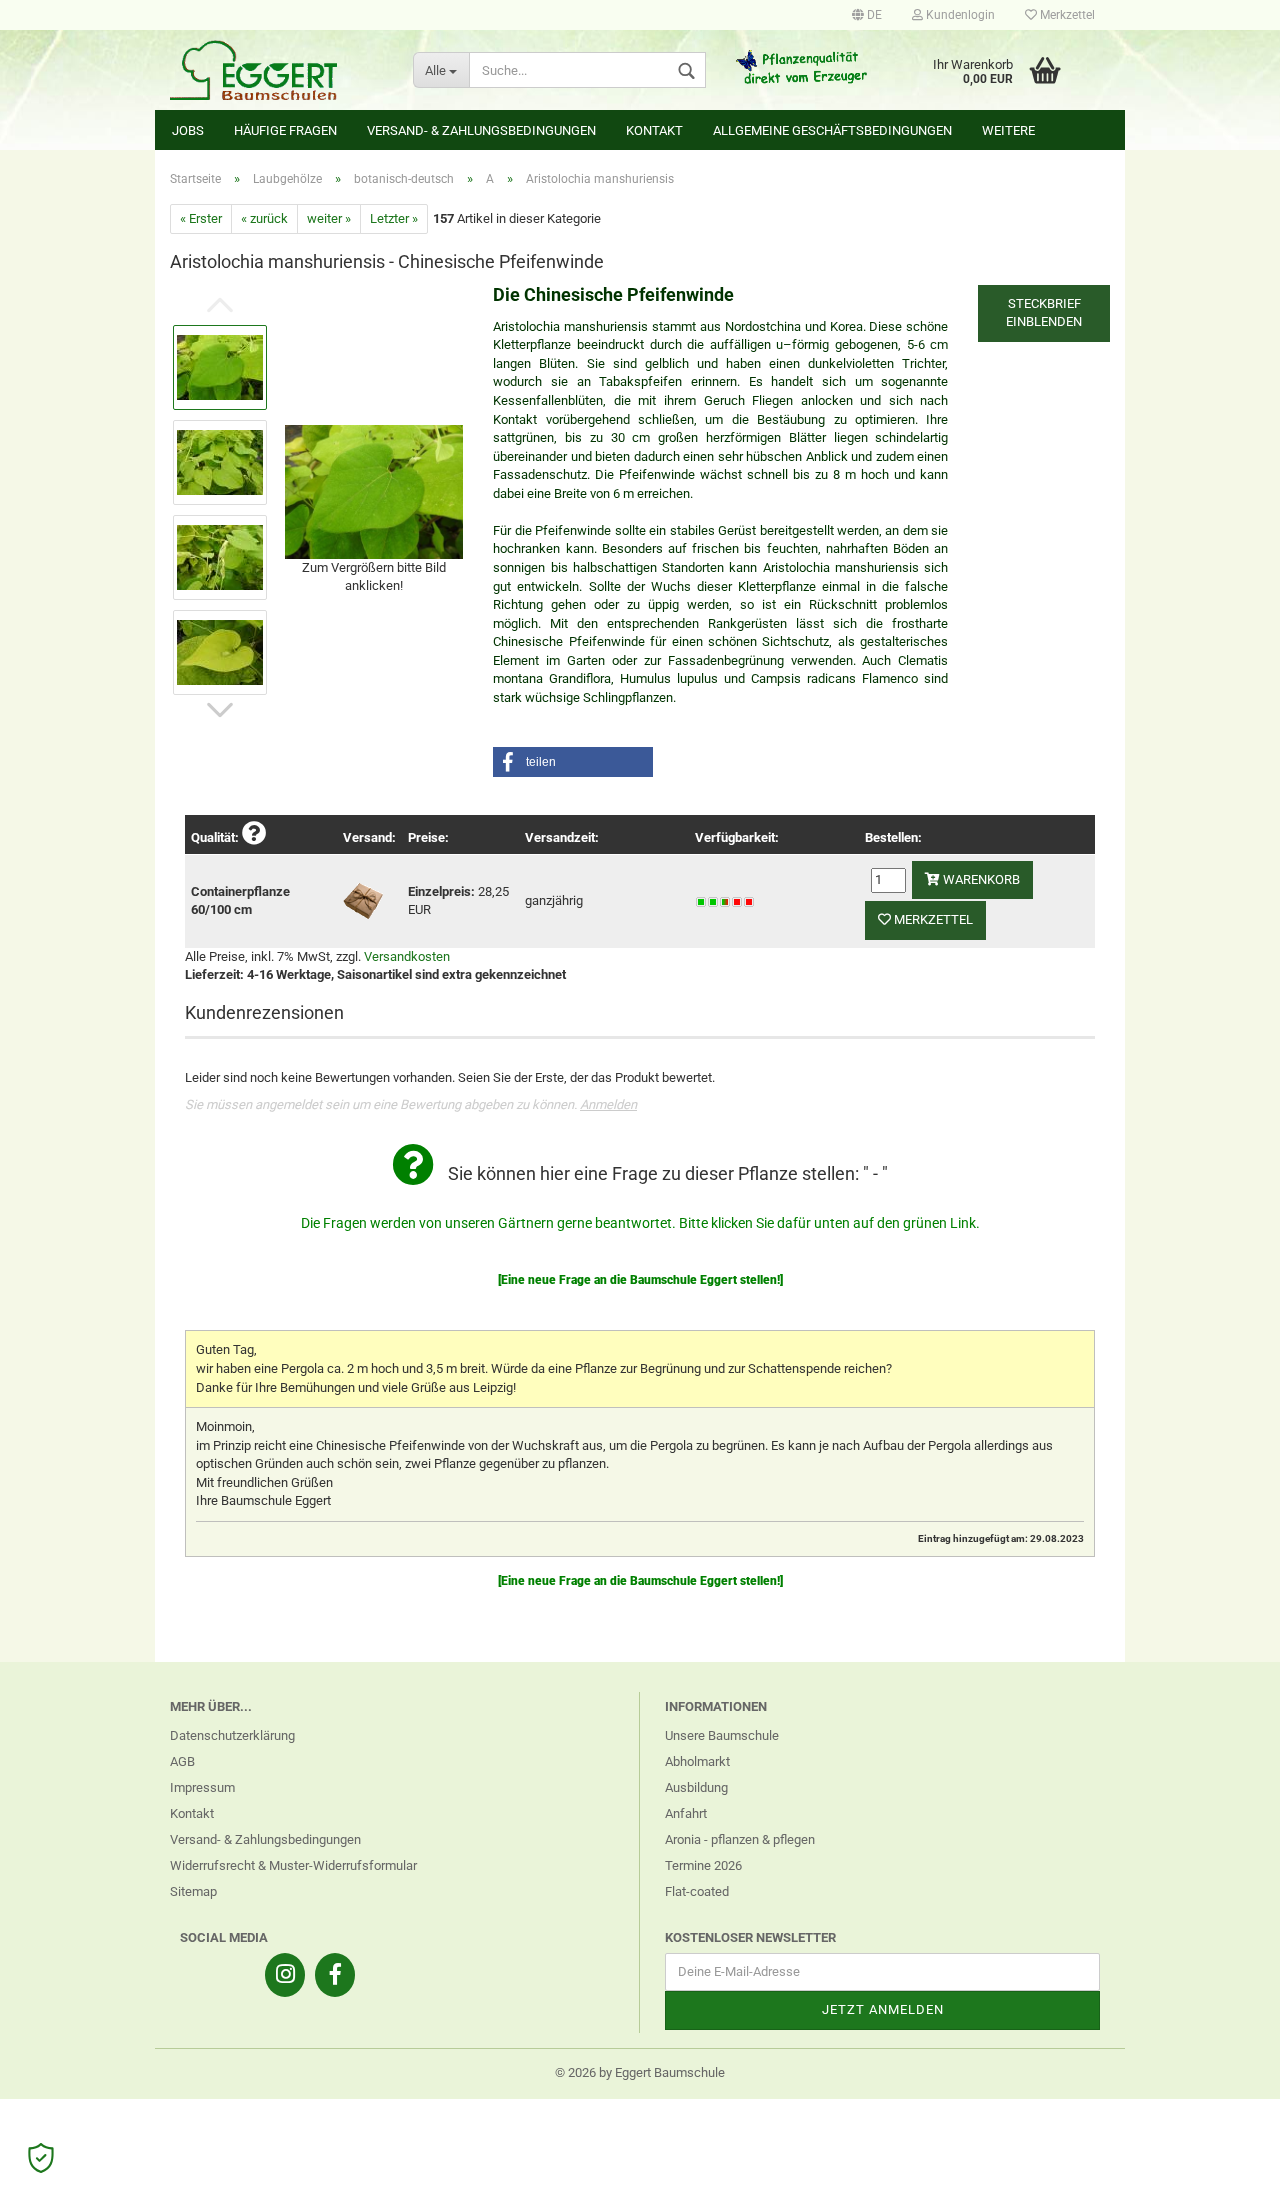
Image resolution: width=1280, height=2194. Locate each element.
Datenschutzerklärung (232, 1735)
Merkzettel (1066, 15)
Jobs (188, 130)
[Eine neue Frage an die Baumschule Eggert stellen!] (640, 1280)
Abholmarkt (697, 1761)
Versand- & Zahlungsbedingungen (481, 130)
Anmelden (608, 1104)
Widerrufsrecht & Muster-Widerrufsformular (293, 1865)
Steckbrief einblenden (1044, 313)
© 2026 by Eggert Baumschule (640, 2072)
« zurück (264, 218)
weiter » (329, 218)
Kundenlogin (959, 15)
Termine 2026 (703, 1865)
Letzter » (394, 218)
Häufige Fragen (285, 130)
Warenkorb (980, 879)
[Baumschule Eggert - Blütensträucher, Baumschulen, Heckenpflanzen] (276, 70)
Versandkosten (407, 956)
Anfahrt (686, 1813)
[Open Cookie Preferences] (41, 2158)
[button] (573, 762)
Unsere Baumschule (722, 1735)
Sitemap (193, 1891)
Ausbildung (696, 1787)
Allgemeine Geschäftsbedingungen (832, 130)
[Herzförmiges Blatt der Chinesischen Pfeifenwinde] (374, 490)
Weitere (1008, 130)
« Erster (201, 218)
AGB (182, 1761)
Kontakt (654, 130)
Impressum (202, 1787)
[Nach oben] (1225, 2164)
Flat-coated (697, 1891)
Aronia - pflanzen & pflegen (740, 1839)
